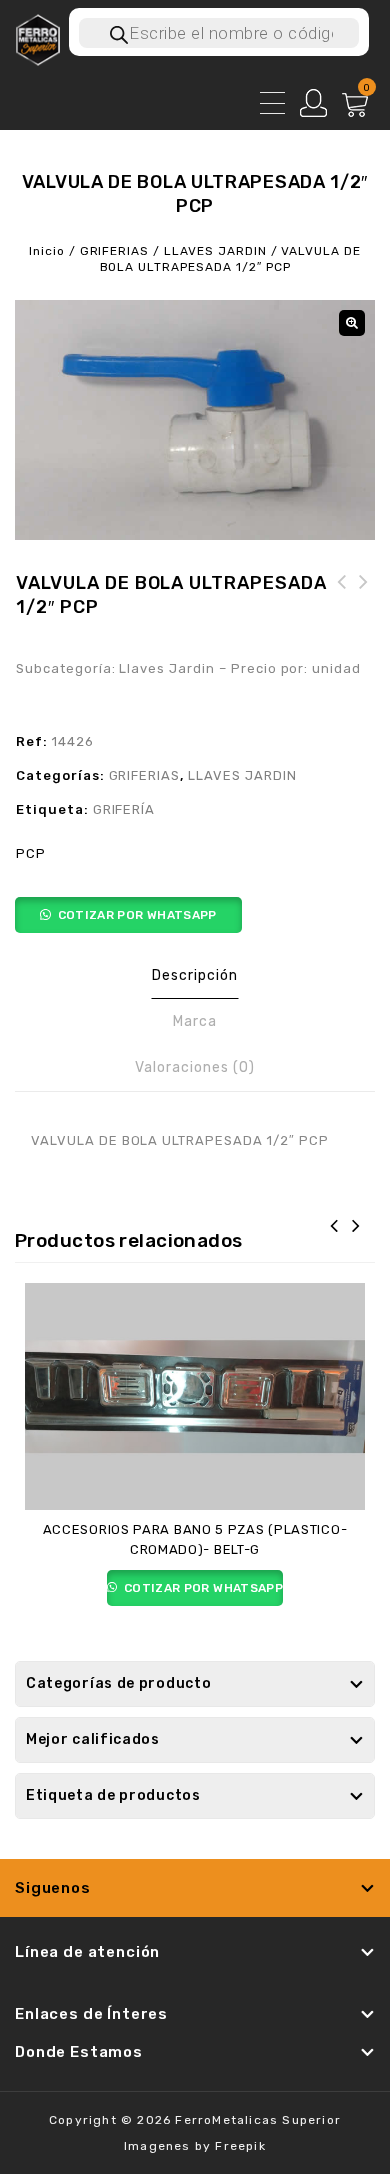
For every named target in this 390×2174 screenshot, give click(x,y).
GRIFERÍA (124, 809)
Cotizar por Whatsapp (137, 915)
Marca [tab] (195, 1021)
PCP (31, 853)
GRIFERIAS (115, 251)
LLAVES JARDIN (215, 251)
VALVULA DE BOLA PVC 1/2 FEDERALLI (364, 606)
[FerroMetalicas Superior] (37, 38)
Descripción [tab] (195, 975)
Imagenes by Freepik (195, 2146)
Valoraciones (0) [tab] (194, 1067)
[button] (352, 323)
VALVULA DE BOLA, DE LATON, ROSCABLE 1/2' (342, 606)
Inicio (47, 251)
